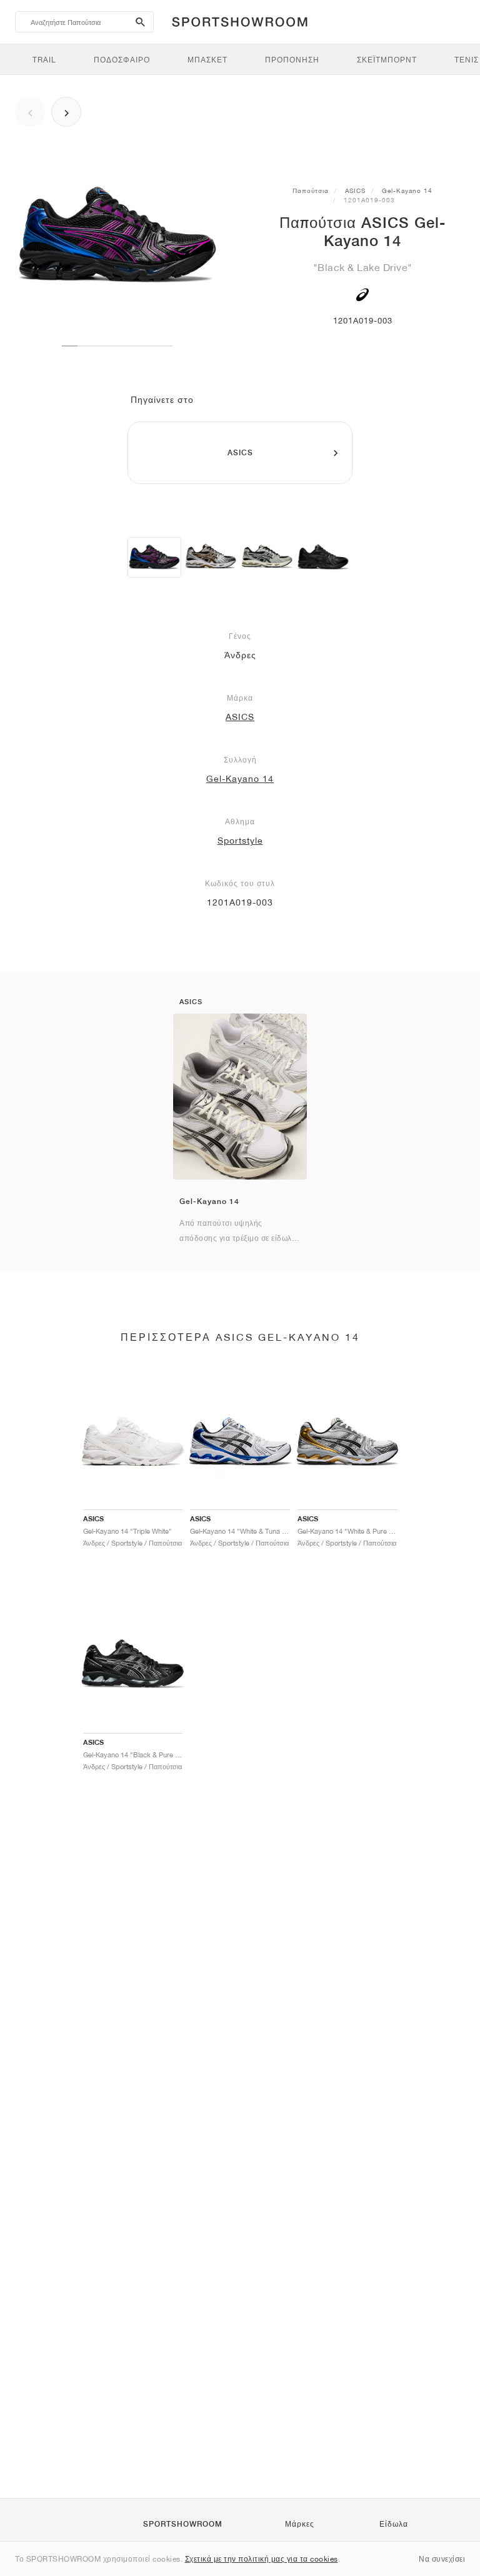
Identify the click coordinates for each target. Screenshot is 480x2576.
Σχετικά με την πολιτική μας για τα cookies (262, 2559)
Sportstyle (240, 841)
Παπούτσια (311, 190)
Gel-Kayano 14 (407, 190)
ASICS (355, 190)
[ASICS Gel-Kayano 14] (154, 557)
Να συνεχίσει (442, 2559)
